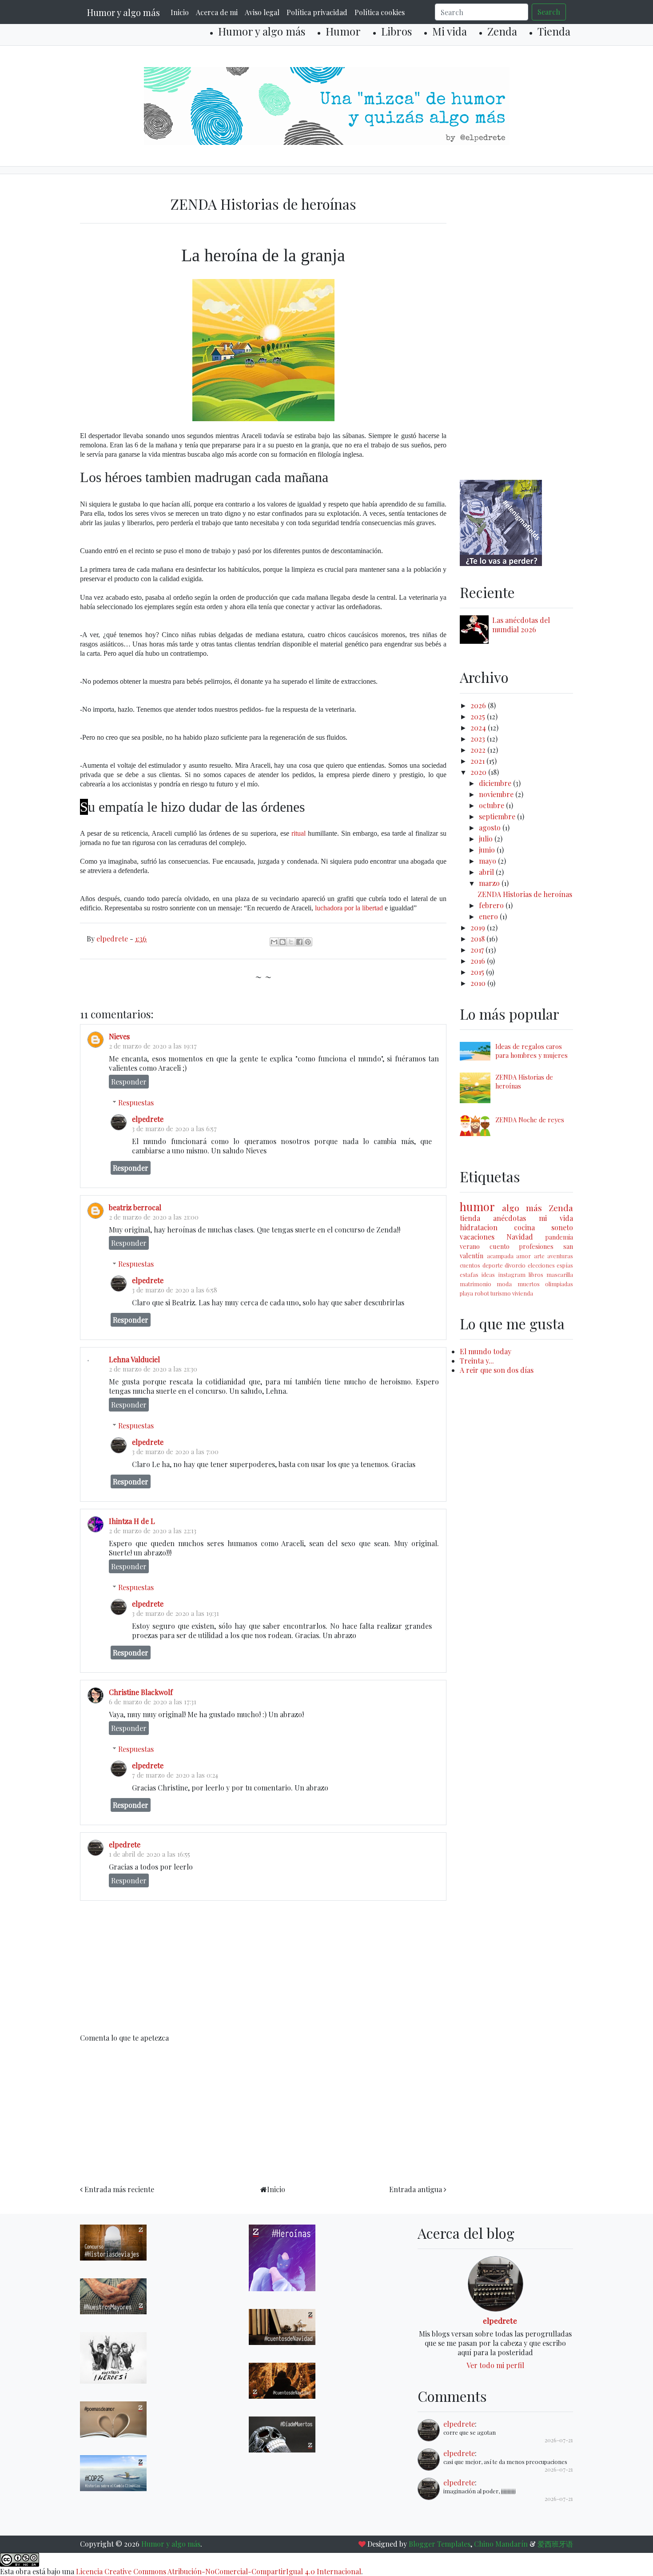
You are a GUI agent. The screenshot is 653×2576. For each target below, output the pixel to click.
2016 (479, 961)
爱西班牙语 (555, 2544)
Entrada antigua (416, 2189)
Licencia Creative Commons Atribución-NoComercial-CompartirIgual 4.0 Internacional (219, 2571)
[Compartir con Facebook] (299, 942)
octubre (492, 805)
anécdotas (510, 1218)
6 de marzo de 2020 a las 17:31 (153, 1702)
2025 (479, 716)
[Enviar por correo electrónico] (274, 942)
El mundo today (486, 1351)
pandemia (559, 1237)
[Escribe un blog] (283, 942)
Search (549, 12)
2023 (479, 739)
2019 (479, 927)
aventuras (560, 1256)
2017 (478, 950)
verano (470, 1246)
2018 (478, 939)
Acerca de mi (217, 12)
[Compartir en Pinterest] (308, 942)
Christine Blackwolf (141, 1692)
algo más (522, 1208)
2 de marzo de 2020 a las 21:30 (153, 1369)
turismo (501, 1293)
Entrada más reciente (119, 2189)
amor (524, 1256)
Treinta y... (477, 1361)
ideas (488, 1274)
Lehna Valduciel (134, 1359)
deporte (493, 1265)
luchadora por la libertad (349, 908)
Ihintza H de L (132, 1521)
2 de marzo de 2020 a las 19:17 (153, 1046)
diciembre (496, 783)
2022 (479, 750)
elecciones (541, 1265)
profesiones (536, 1246)
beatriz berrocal (135, 1207)
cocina (524, 1227)
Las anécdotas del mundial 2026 (521, 625)
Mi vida (450, 31)
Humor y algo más (123, 12)
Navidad (520, 1237)
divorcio (515, 1265)
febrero (492, 905)
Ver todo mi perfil (495, 2365)
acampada (500, 1256)
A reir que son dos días (497, 1370)
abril (487, 872)
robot (482, 1293)
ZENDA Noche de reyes (530, 1120)
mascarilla (560, 1274)
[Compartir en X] (291, 942)
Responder (129, 1082)
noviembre (497, 794)
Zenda (502, 31)
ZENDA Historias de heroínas (525, 894)
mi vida (556, 1218)
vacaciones (477, 1237)
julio (487, 839)
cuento (500, 1246)
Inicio (180, 12)
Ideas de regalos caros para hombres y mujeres (532, 1051)
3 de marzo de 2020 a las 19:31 (175, 1613)
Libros (396, 31)
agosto (491, 827)
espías (565, 1265)
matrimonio (476, 1284)
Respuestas (136, 1103)
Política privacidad (317, 12)
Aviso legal (262, 12)
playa (466, 1293)
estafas (469, 1274)
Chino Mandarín (501, 2544)
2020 (479, 772)
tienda (470, 1218)
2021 (478, 761)
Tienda (554, 31)
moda (504, 1284)
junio (488, 850)
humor (477, 1206)
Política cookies (380, 12)
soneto (562, 1227)
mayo (488, 861)
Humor (343, 31)
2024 (479, 728)
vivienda (523, 1293)
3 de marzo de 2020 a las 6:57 (174, 1128)
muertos (529, 1284)
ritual (299, 833)
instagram (512, 1274)
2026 (479, 705)
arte (539, 1256)
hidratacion (479, 1227)
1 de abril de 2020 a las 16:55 (149, 1854)
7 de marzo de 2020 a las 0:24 (175, 1775)
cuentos (470, 1265)
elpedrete (148, 1119)
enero (489, 916)
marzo (490, 883)
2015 (478, 972)
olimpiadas (559, 1284)
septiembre (498, 816)
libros (536, 1274)
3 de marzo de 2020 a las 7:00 (175, 1451)
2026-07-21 (559, 2440)
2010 (479, 983)
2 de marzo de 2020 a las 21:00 (154, 1217)
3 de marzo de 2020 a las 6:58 (175, 1290)
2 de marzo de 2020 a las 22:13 (153, 1531)
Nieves (119, 1036)
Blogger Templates (440, 2544)
